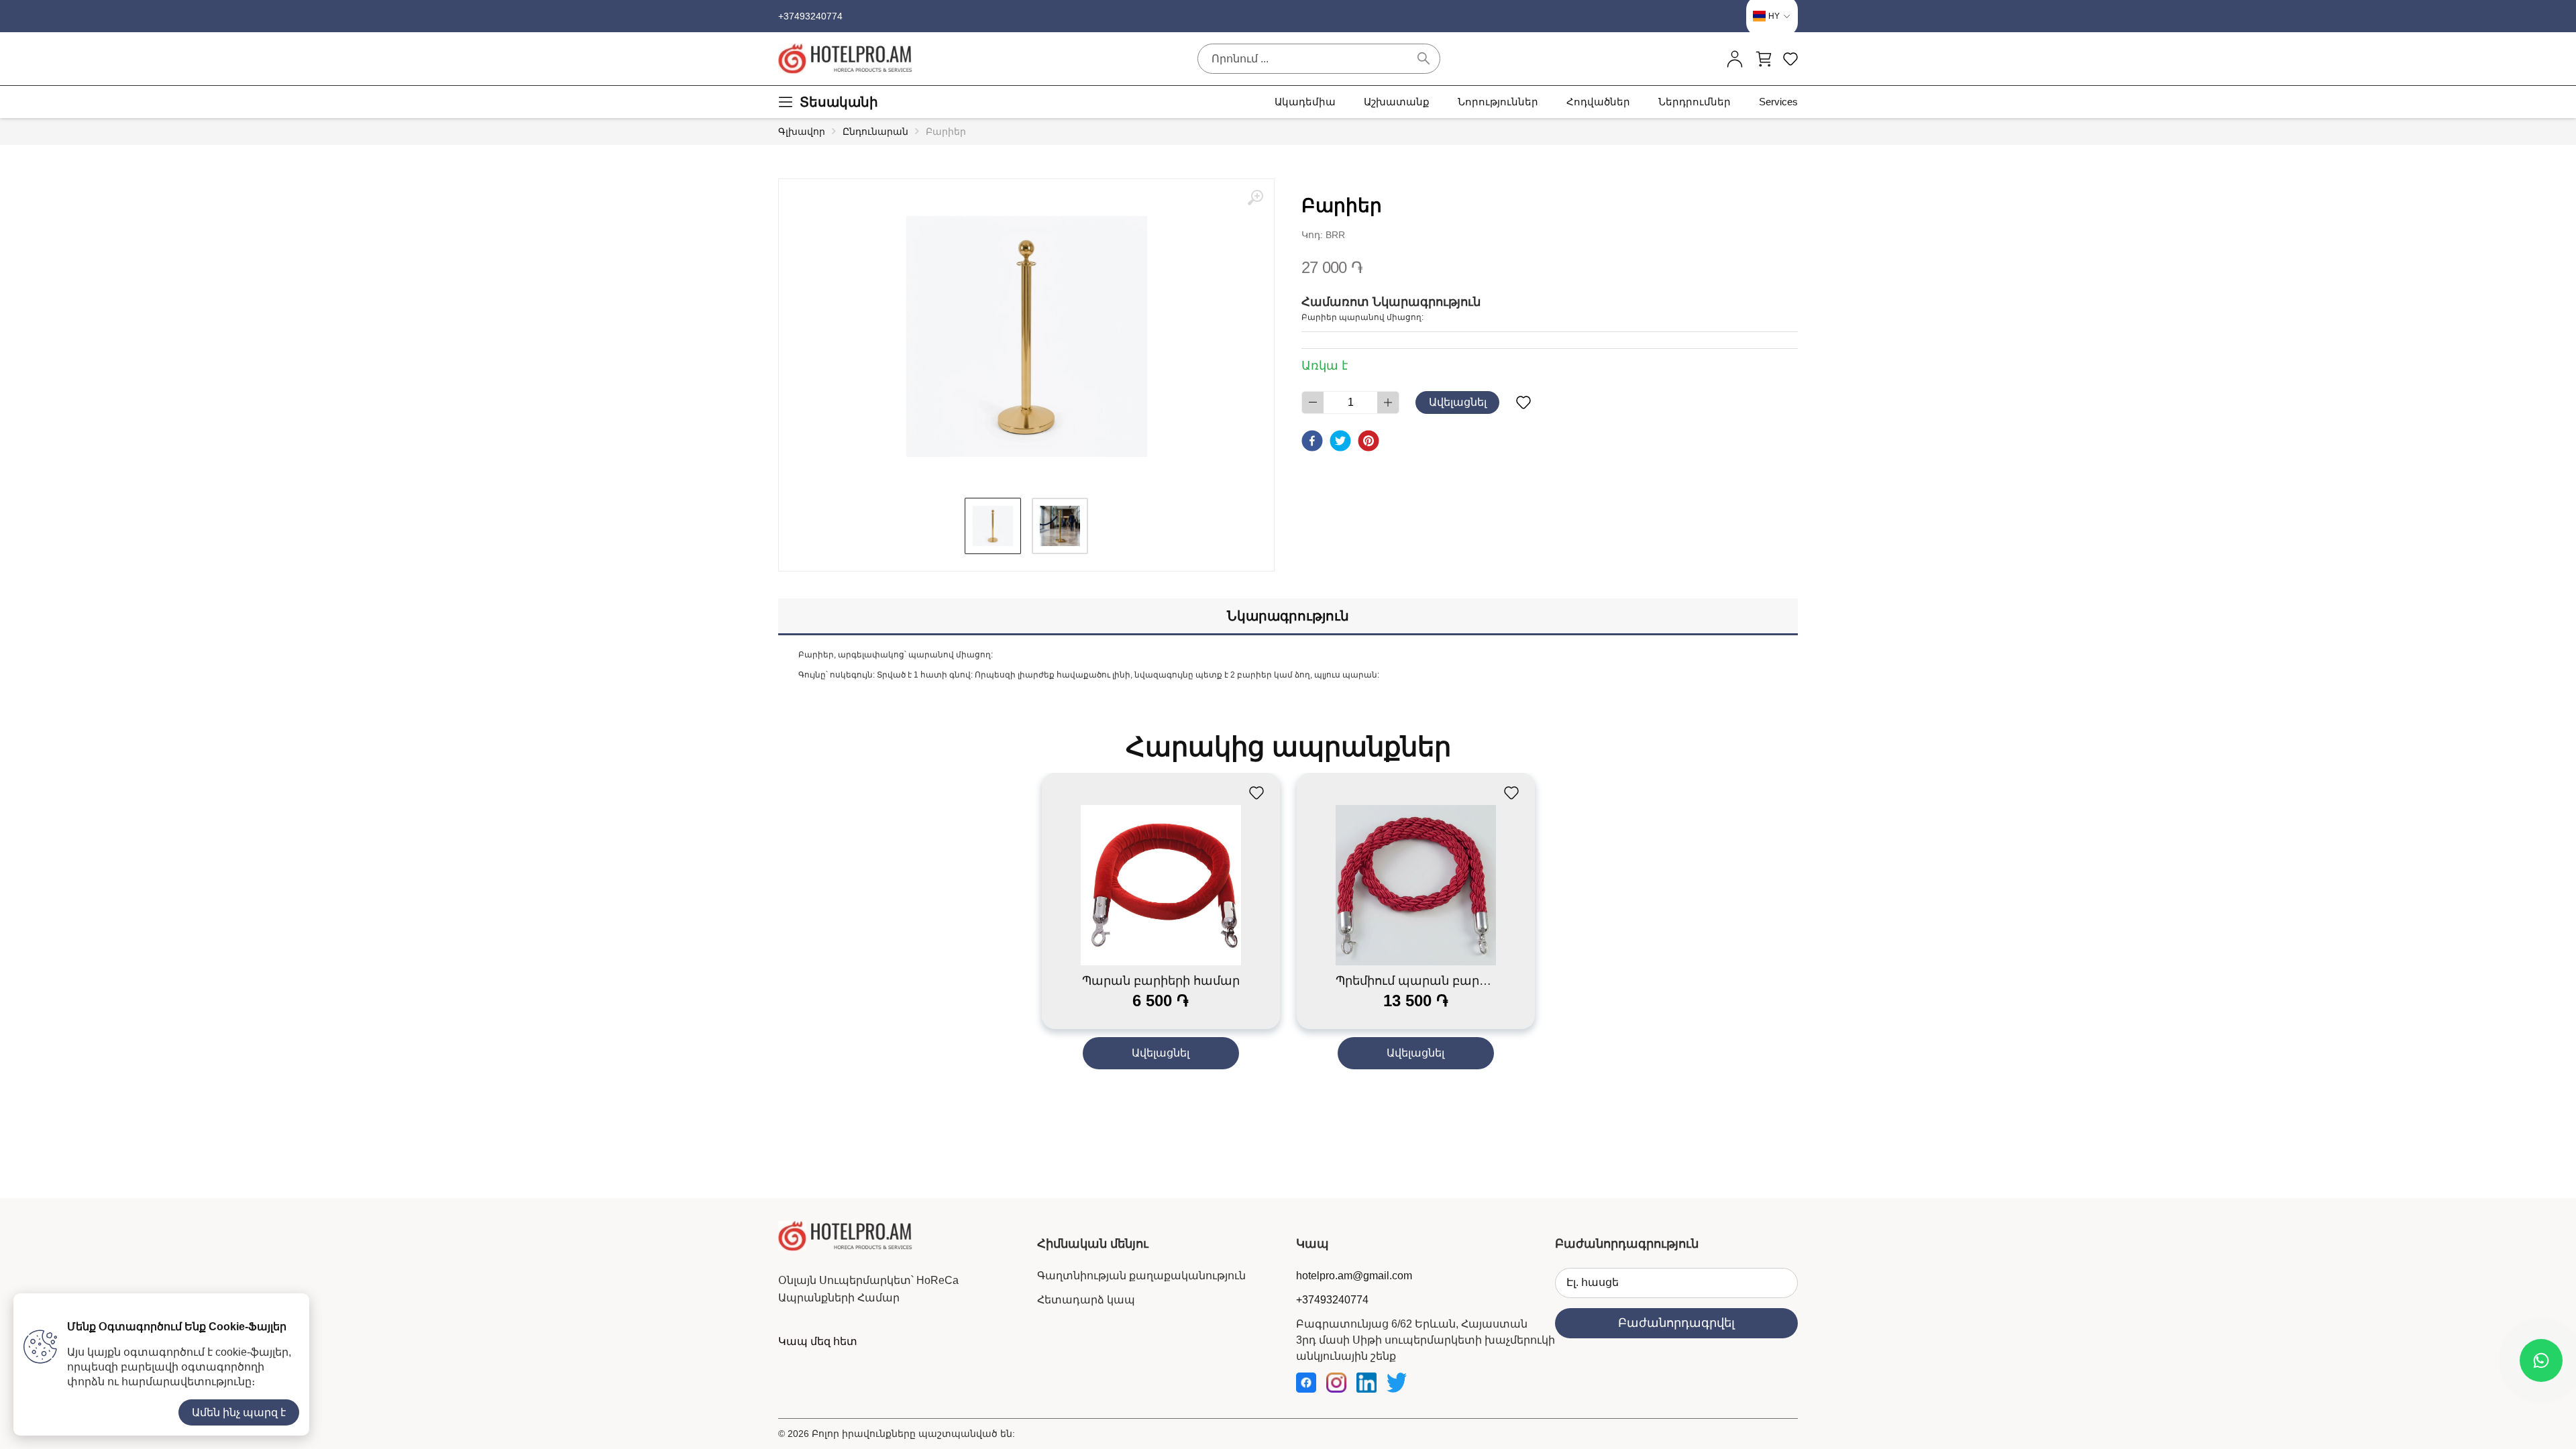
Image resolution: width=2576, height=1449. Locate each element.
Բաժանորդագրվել (1676, 1323)
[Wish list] (1523, 402)
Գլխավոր (802, 131)
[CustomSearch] (1424, 58)
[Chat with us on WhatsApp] (2541, 1360)
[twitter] (1340, 441)
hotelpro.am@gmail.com (1354, 1276)
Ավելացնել (1458, 402)
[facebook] (1312, 441)
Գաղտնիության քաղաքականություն (1141, 1276)
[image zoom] (1255, 198)
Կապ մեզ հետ (818, 1341)
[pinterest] (1368, 441)
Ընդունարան (875, 131)
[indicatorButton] (1735, 59)
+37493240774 (810, 16)
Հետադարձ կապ (1086, 1300)
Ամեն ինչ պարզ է (239, 1412)
